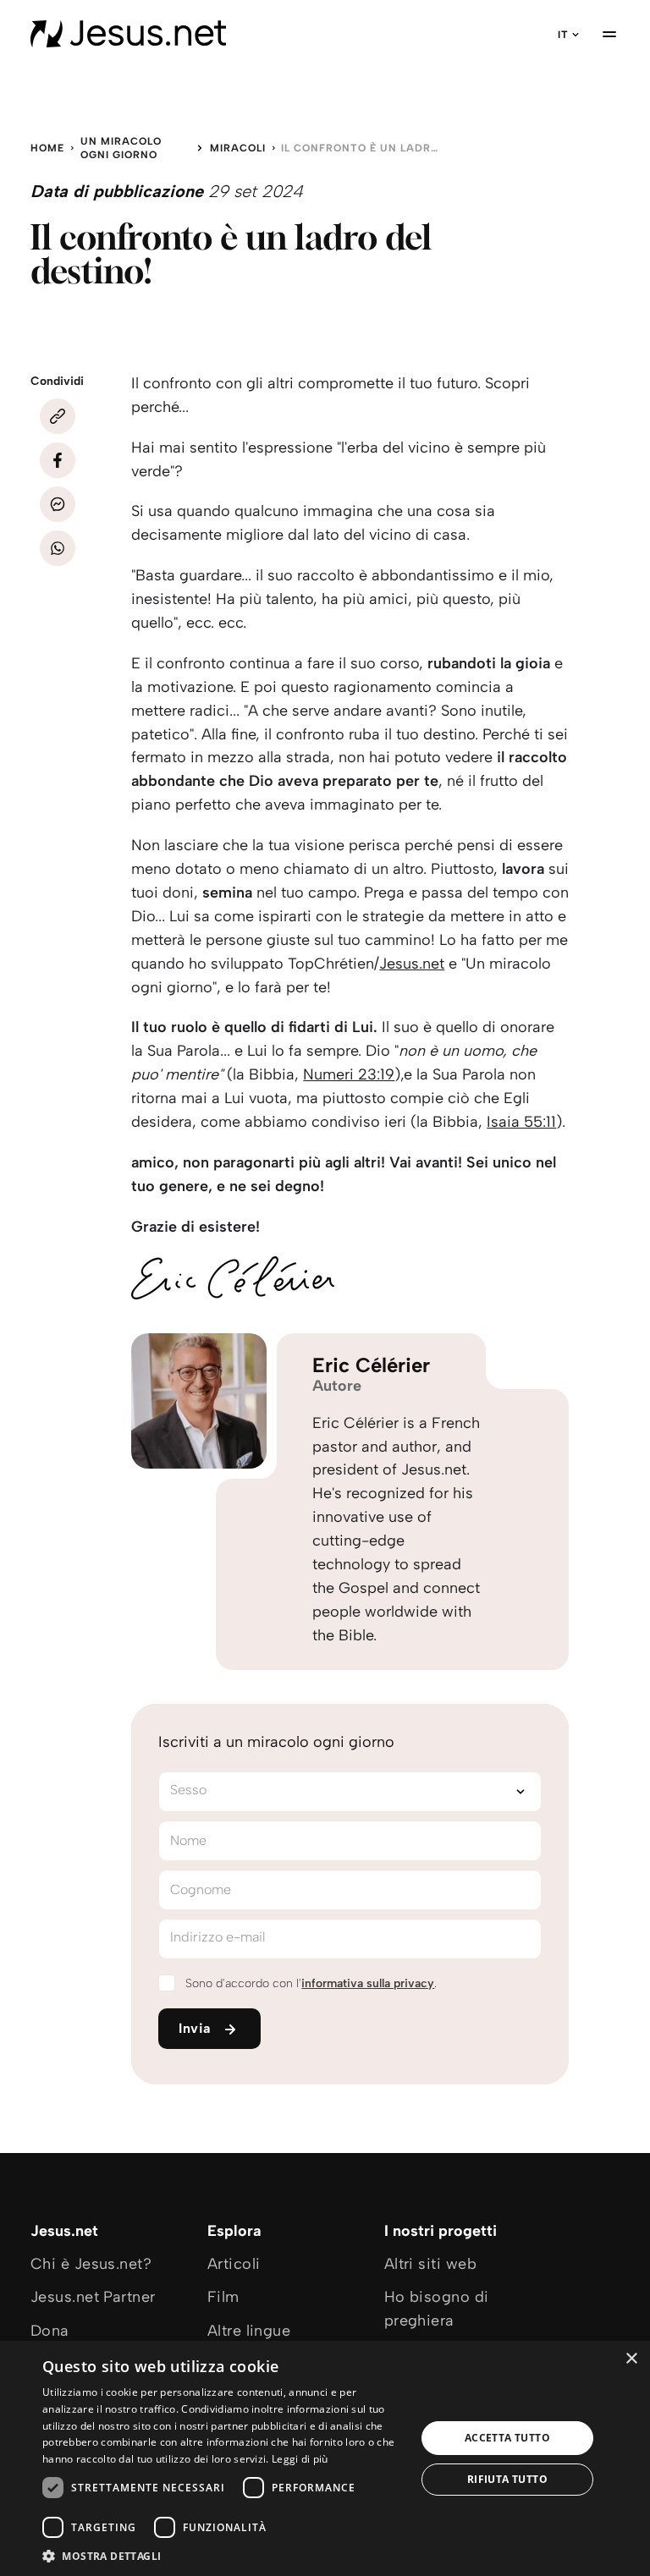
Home (47, 148)
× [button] (631, 2359)
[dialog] (325, 2458)
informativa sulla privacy (368, 1983)
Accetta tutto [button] (507, 2438)
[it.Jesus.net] (128, 34)
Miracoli (238, 148)
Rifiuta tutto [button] (507, 2479)
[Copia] (58, 416)
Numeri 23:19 (349, 1074)
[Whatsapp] (58, 548)
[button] (223, 2555)
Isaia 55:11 (521, 1122)
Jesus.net (412, 964)
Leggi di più (300, 2459)
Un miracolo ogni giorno (121, 148)
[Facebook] (58, 460)
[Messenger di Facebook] (58, 504)
